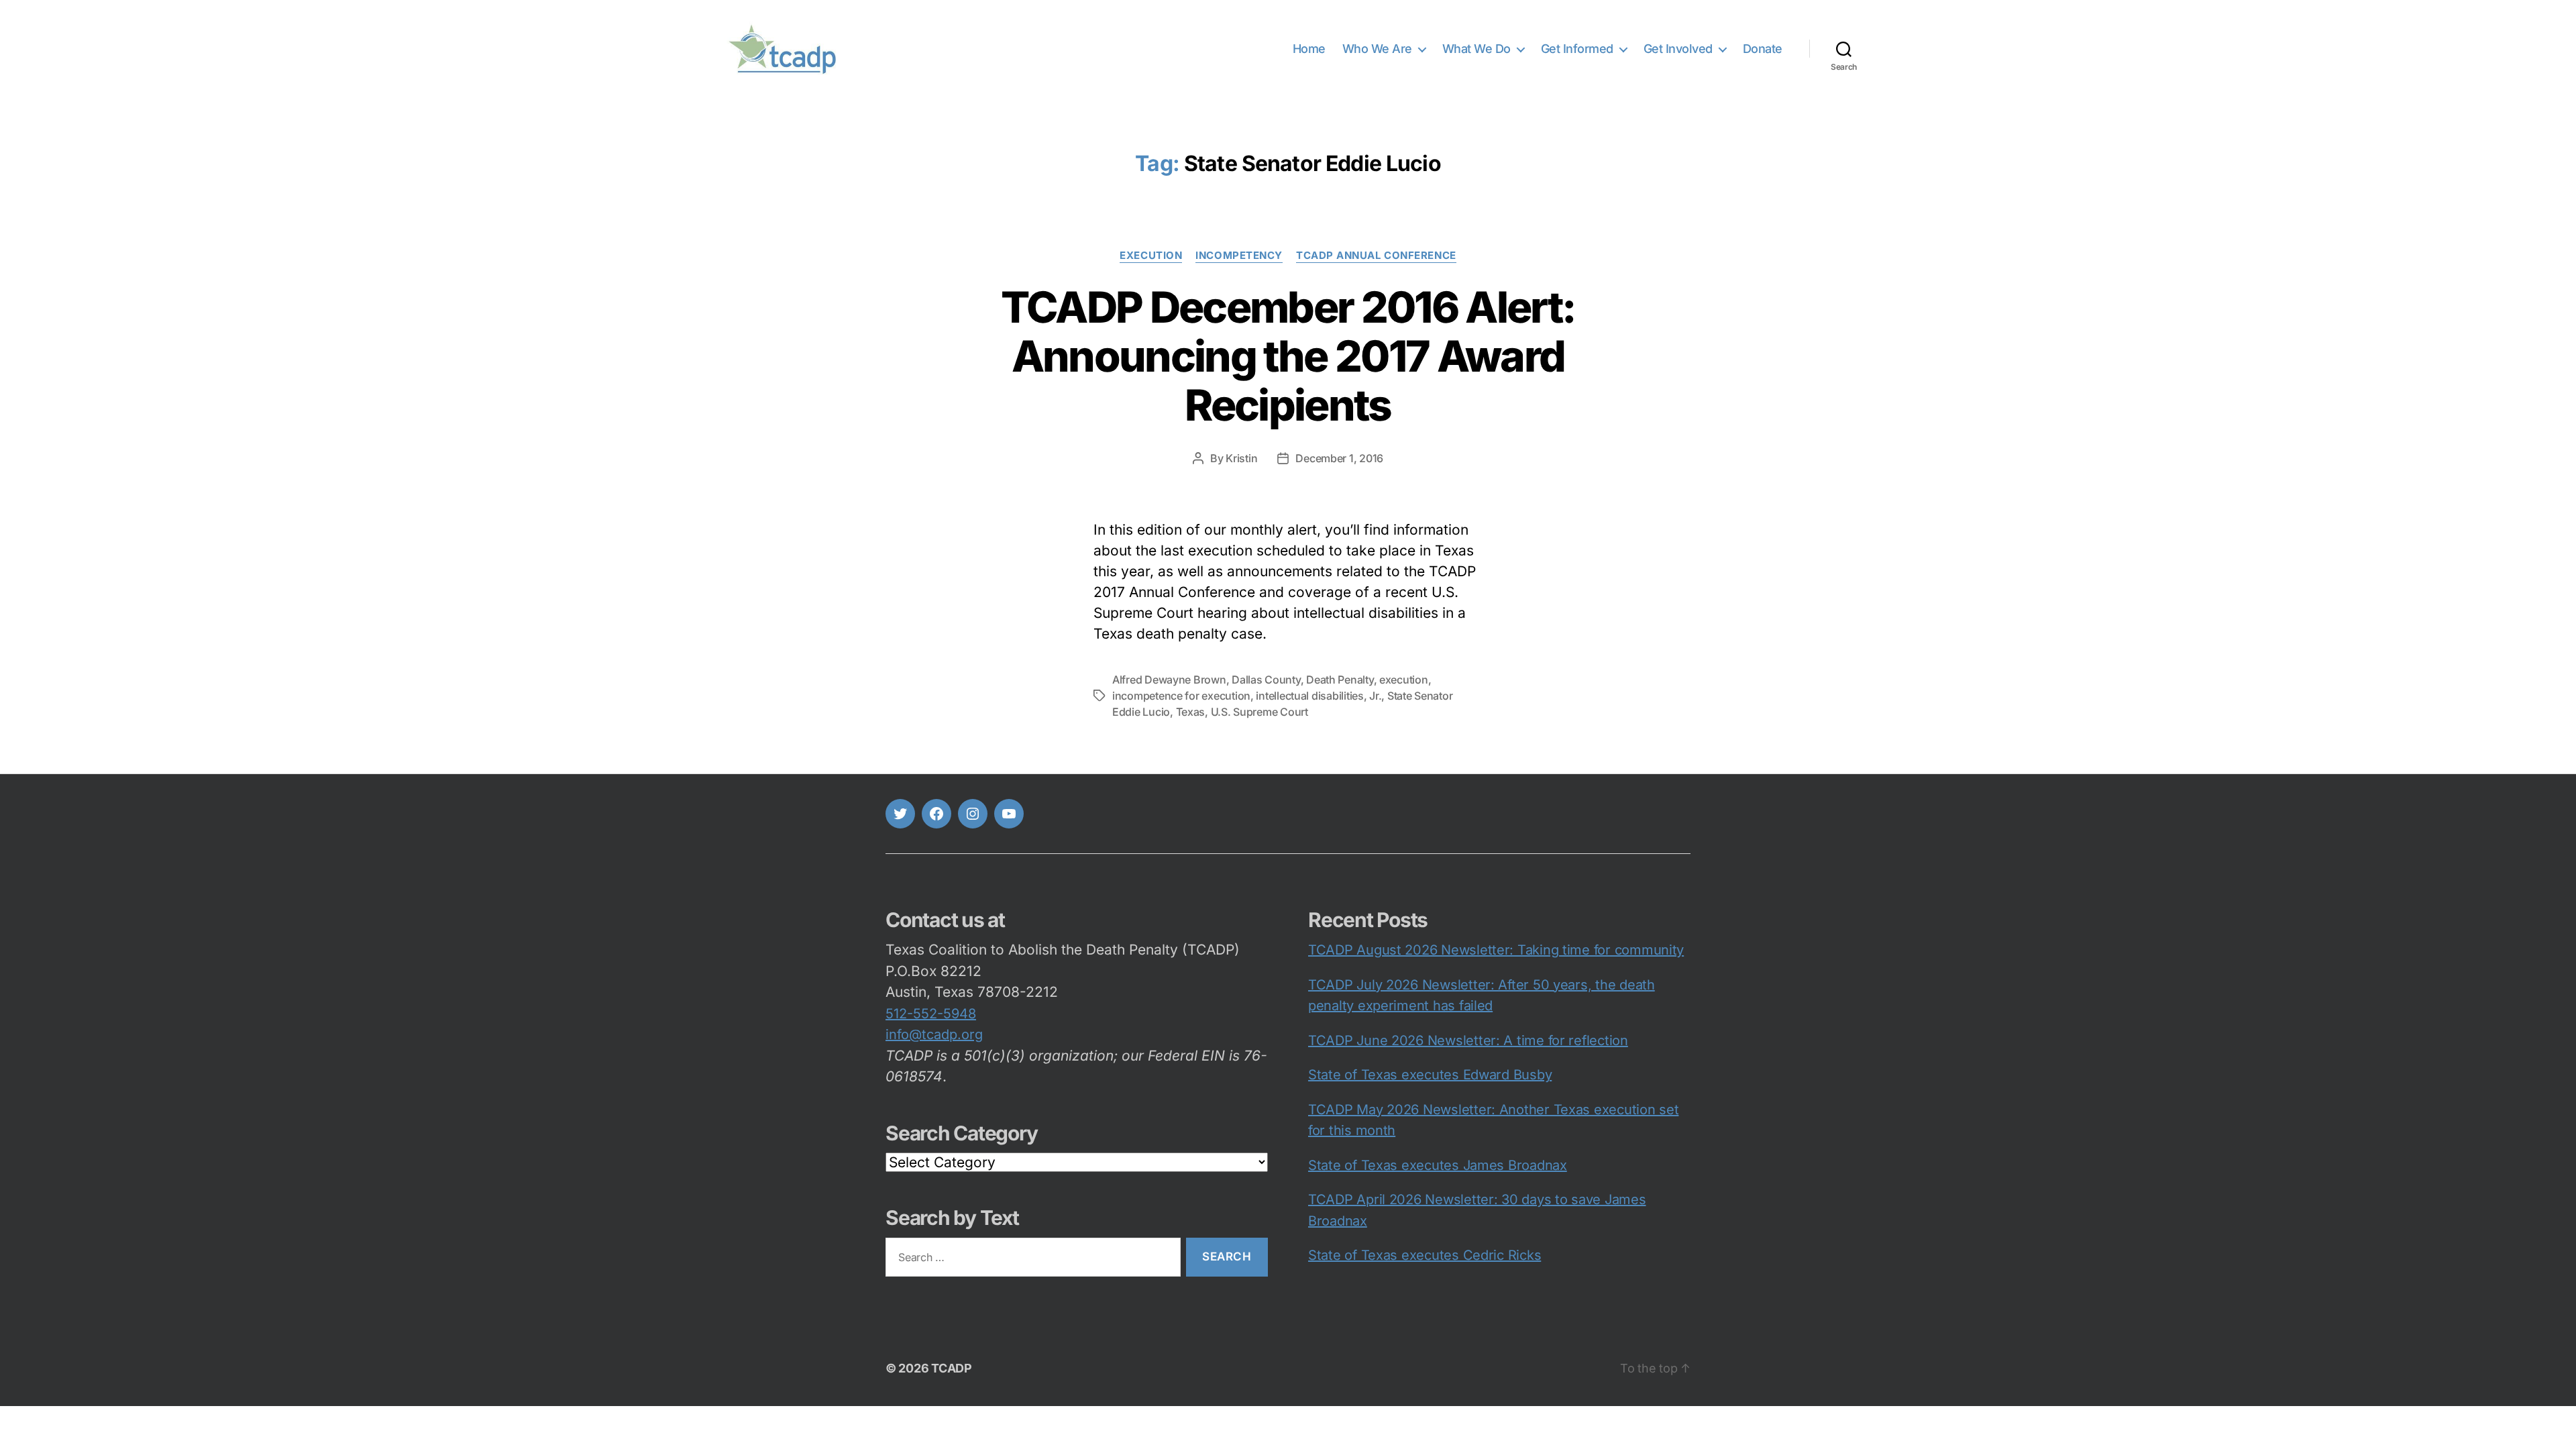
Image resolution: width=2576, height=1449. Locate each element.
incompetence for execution (1181, 696)
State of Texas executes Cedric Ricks (1425, 1255)
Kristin (1241, 458)
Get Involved (1678, 49)
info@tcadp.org (934, 1034)
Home (1309, 49)
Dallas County (1266, 680)
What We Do (1477, 49)
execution (1151, 256)
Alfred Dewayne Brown (1169, 680)
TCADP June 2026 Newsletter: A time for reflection (1468, 1040)
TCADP (952, 1368)
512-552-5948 (931, 1014)
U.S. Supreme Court (1259, 712)
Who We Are (1377, 49)
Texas (1191, 712)
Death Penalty (1340, 680)
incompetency (1239, 256)
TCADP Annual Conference (1376, 256)
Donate (1763, 49)
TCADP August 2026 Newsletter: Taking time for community (1496, 950)
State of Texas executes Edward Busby (1430, 1075)
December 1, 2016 (1339, 458)
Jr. (1375, 696)
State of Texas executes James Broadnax (1438, 1165)
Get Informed (1577, 49)
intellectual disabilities (1309, 696)
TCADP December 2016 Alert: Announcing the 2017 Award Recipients (1288, 356)
